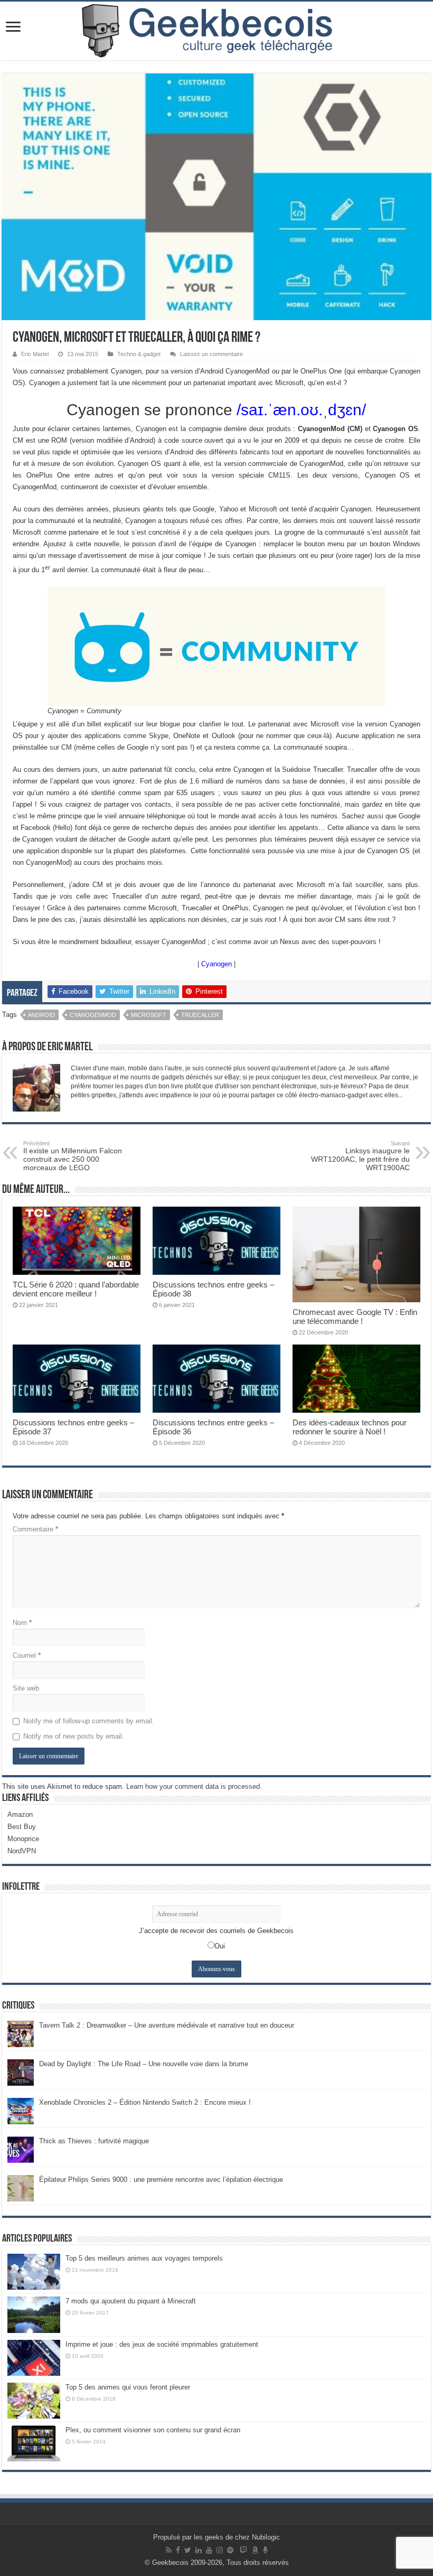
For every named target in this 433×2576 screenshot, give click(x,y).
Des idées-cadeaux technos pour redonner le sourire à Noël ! (350, 1427)
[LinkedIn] (199, 2550)
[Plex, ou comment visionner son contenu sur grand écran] (34, 2443)
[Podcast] (265, 2550)
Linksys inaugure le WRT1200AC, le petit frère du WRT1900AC (360, 1156)
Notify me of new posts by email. (74, 1736)
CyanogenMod (93, 1015)
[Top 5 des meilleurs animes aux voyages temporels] (34, 2272)
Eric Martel (35, 354)
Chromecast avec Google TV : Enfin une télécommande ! (355, 1317)
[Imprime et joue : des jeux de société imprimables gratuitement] (34, 2358)
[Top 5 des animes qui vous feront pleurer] (34, 2401)
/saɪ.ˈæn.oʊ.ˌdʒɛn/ (301, 410)
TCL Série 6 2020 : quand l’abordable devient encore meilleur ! (76, 1289)
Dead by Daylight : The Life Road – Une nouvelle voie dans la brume (144, 2064)
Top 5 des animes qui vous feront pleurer (128, 2387)
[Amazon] (255, 2550)
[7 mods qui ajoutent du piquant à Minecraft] (34, 2314)
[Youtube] (209, 2550)
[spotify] (230, 2550)
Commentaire (35, 1529)
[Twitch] (243, 2550)
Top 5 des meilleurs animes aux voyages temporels (144, 2258)
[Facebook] (178, 2550)
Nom (22, 1623)
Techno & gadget (139, 354)
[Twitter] (188, 2550)
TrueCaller (200, 1015)
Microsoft (149, 1015)
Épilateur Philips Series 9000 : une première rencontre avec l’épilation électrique (161, 2180)
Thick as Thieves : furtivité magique (94, 2141)
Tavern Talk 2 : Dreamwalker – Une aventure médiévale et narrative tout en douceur (167, 2025)
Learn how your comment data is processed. (194, 1786)
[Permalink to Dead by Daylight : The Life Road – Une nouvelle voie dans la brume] (21, 2072)
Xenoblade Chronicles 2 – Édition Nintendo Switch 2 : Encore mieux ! (145, 2102)
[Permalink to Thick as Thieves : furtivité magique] (21, 2149)
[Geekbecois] (216, 31)
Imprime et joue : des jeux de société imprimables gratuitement (162, 2344)
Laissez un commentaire (211, 354)
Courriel (27, 1655)
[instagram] (220, 2550)
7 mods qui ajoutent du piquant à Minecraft (131, 2301)
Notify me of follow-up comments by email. (89, 1721)
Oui (220, 1946)
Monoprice (23, 1839)
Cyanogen (216, 964)
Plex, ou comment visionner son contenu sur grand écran (153, 2430)
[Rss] (169, 2550)
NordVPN (22, 1851)
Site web (26, 1688)
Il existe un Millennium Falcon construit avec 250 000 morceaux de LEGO (73, 1156)
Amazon (20, 1814)
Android (41, 1015)
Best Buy (22, 1827)
